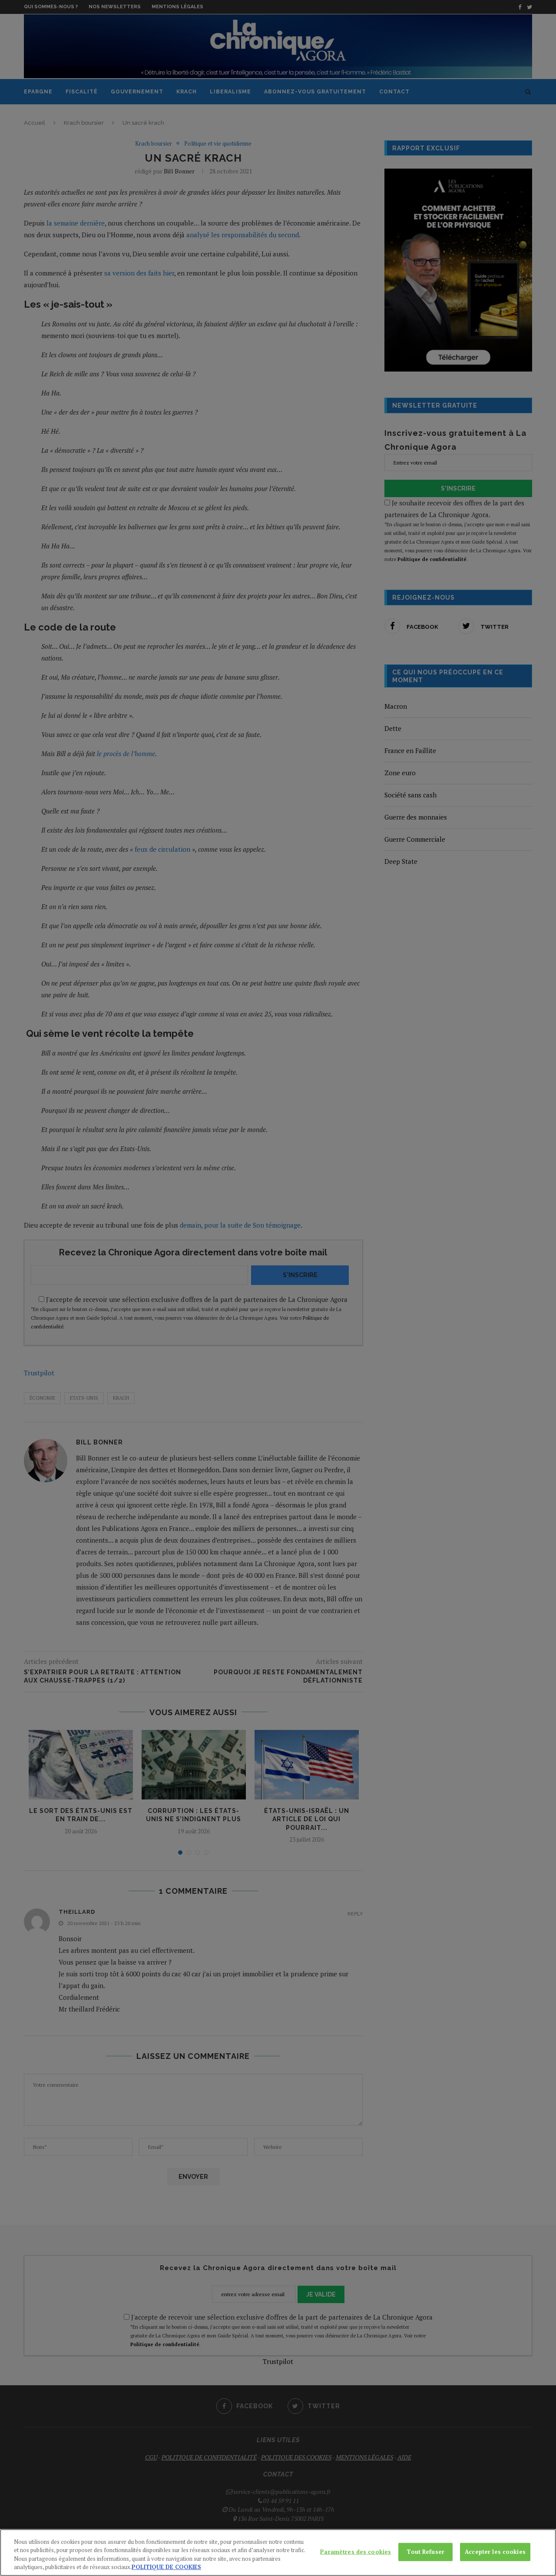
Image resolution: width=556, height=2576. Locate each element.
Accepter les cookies (495, 2552)
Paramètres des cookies (356, 2552)
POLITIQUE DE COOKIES (166, 2567)
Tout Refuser (425, 2552)
